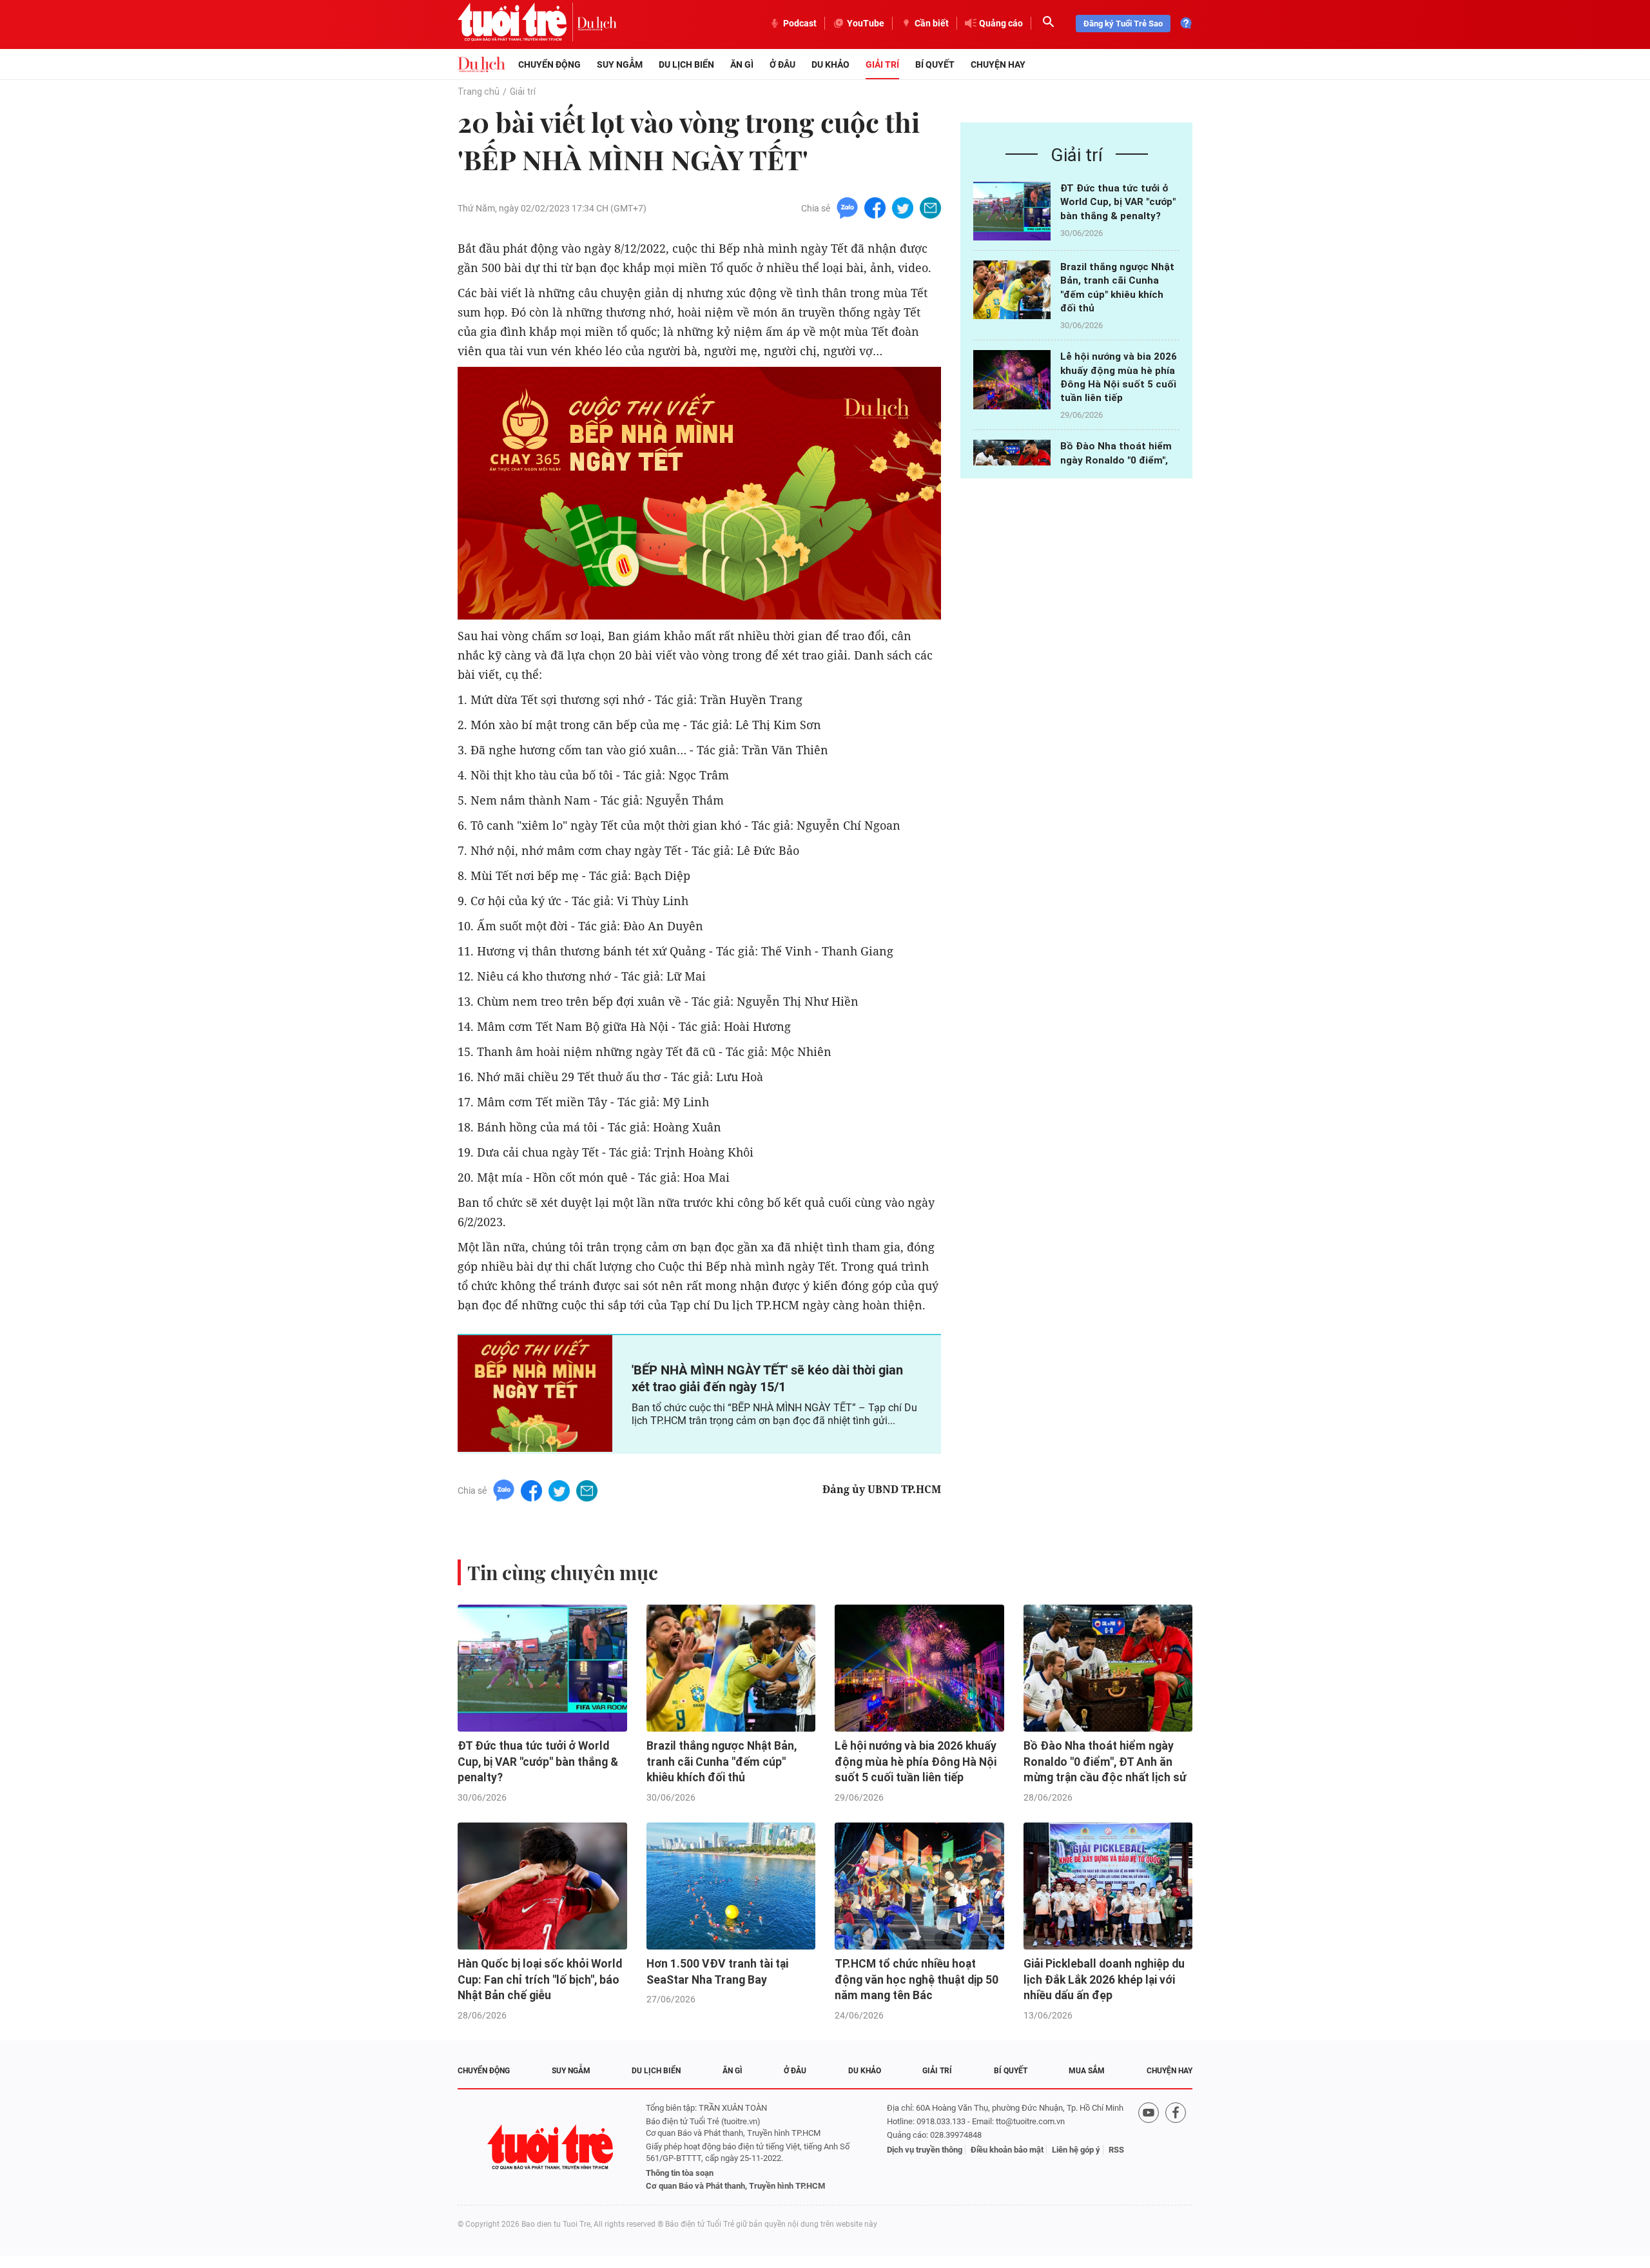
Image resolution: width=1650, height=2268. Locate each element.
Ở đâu (782, 64)
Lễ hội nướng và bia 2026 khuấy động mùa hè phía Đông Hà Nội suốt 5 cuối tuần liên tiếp (916, 1762)
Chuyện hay (998, 64)
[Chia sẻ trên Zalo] (847, 207)
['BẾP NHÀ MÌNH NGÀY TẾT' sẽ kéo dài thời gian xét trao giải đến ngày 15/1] (535, 1393)
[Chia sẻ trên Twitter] (903, 207)
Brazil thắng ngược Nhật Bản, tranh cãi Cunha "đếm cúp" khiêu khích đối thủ (722, 1762)
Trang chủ (479, 92)
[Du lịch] (597, 23)
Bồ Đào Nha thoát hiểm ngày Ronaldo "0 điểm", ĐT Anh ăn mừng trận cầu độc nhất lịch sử (1105, 1762)
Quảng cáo (1001, 23)
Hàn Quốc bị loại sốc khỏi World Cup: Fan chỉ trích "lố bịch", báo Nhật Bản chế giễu (540, 1980)
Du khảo (830, 64)
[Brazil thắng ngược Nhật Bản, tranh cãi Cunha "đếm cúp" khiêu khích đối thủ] (1012, 290)
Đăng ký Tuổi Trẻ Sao (1123, 24)
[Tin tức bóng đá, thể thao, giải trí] (481, 64)
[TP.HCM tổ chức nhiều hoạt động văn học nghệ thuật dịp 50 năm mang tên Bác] (919, 1886)
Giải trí (882, 64)
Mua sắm (1087, 2071)
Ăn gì (742, 64)
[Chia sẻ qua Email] (930, 207)
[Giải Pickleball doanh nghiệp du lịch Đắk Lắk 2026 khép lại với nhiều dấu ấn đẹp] (1108, 1886)
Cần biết (932, 23)
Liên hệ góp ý (1076, 2150)
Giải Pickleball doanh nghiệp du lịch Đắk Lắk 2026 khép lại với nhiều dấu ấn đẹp (1104, 1980)
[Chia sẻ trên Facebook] (875, 207)
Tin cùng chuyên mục (563, 1572)
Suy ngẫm (620, 64)
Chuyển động (549, 64)
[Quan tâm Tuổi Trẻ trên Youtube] (1149, 2147)
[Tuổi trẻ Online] (552, 2147)
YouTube (866, 23)
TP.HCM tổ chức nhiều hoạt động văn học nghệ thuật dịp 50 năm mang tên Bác (917, 1980)
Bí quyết (935, 64)
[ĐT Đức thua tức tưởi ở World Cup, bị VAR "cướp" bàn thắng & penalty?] (1012, 211)
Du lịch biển (686, 64)
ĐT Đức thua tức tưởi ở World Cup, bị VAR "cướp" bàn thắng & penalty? (1118, 202)
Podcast (800, 23)
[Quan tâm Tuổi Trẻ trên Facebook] (1176, 2147)
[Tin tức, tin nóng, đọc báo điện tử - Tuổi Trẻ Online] (517, 23)
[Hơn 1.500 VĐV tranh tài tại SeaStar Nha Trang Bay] (731, 1886)
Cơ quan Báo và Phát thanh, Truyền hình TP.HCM (735, 2186)
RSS (1116, 2150)
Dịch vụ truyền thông (925, 2150)
